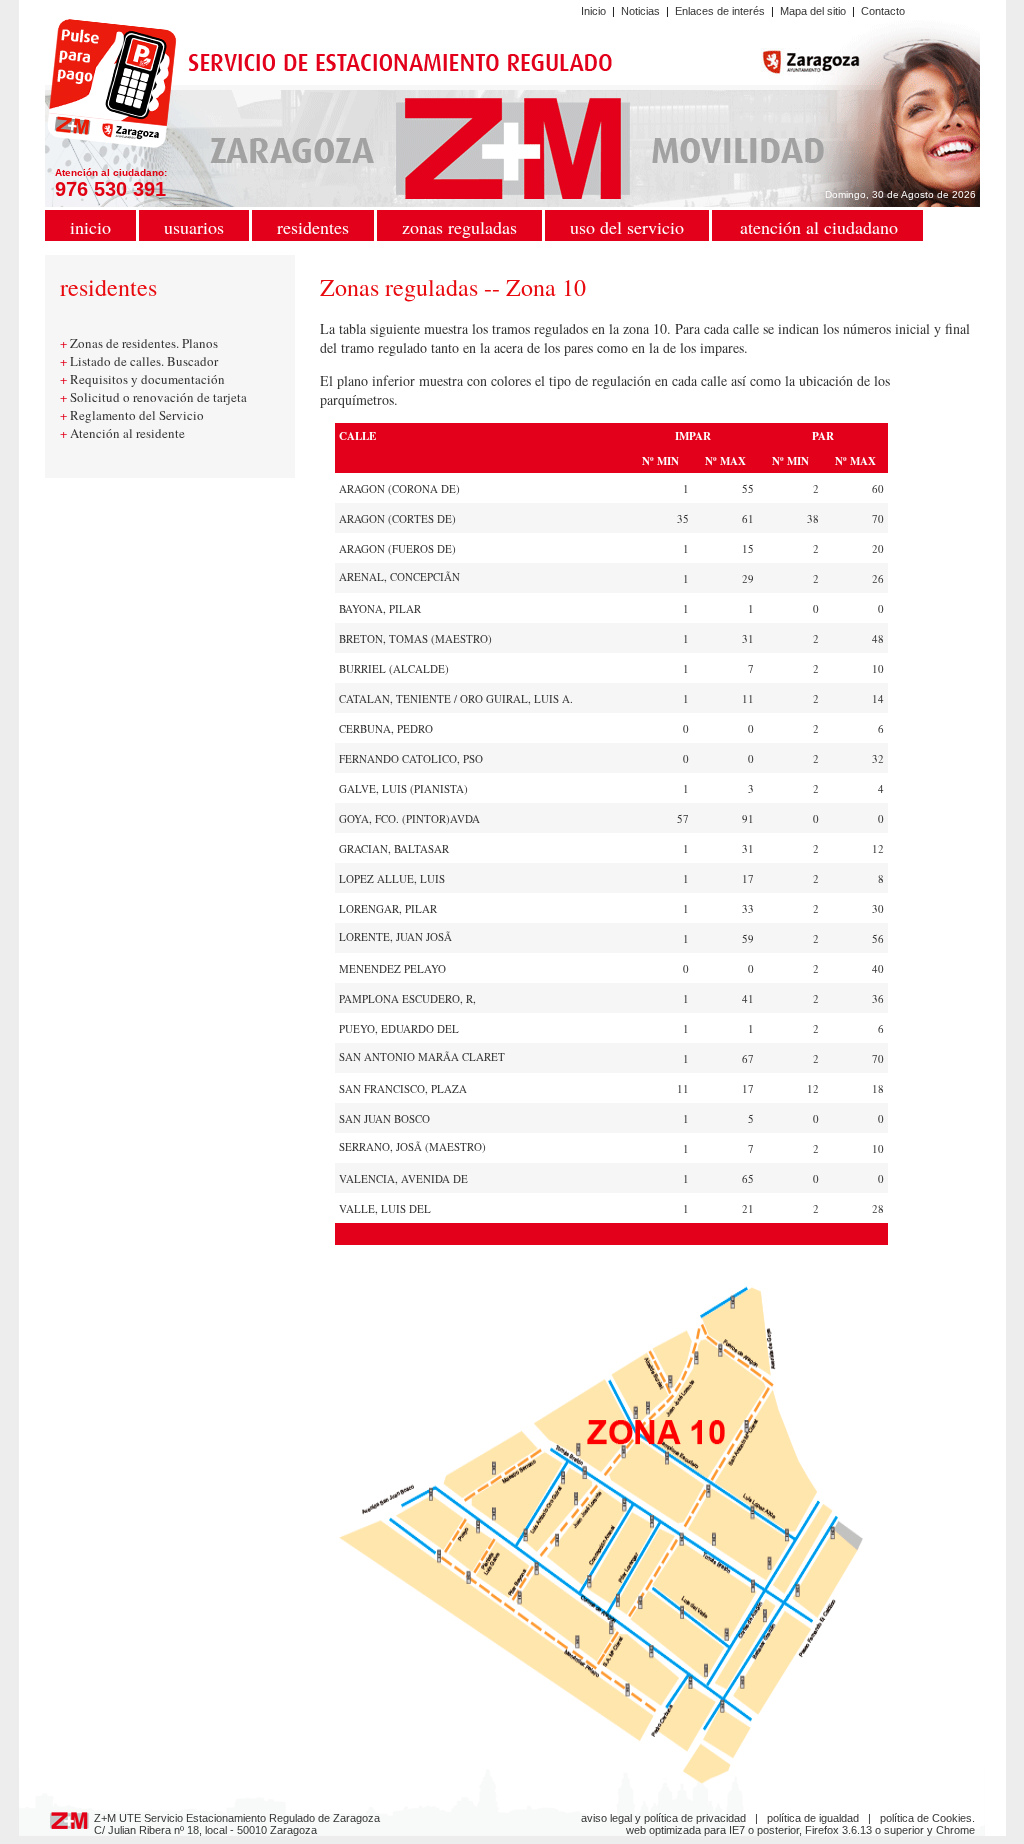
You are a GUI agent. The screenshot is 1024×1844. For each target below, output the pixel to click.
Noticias (640, 11)
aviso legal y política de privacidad (663, 1818)
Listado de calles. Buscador (144, 361)
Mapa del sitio (813, 11)
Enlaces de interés (720, 11)
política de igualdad (813, 1818)
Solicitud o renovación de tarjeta (158, 397)
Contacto (883, 11)
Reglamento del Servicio (137, 415)
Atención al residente (127, 433)
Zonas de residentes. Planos (144, 343)
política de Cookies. (927, 1818)
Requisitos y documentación (147, 379)
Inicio (593, 11)
